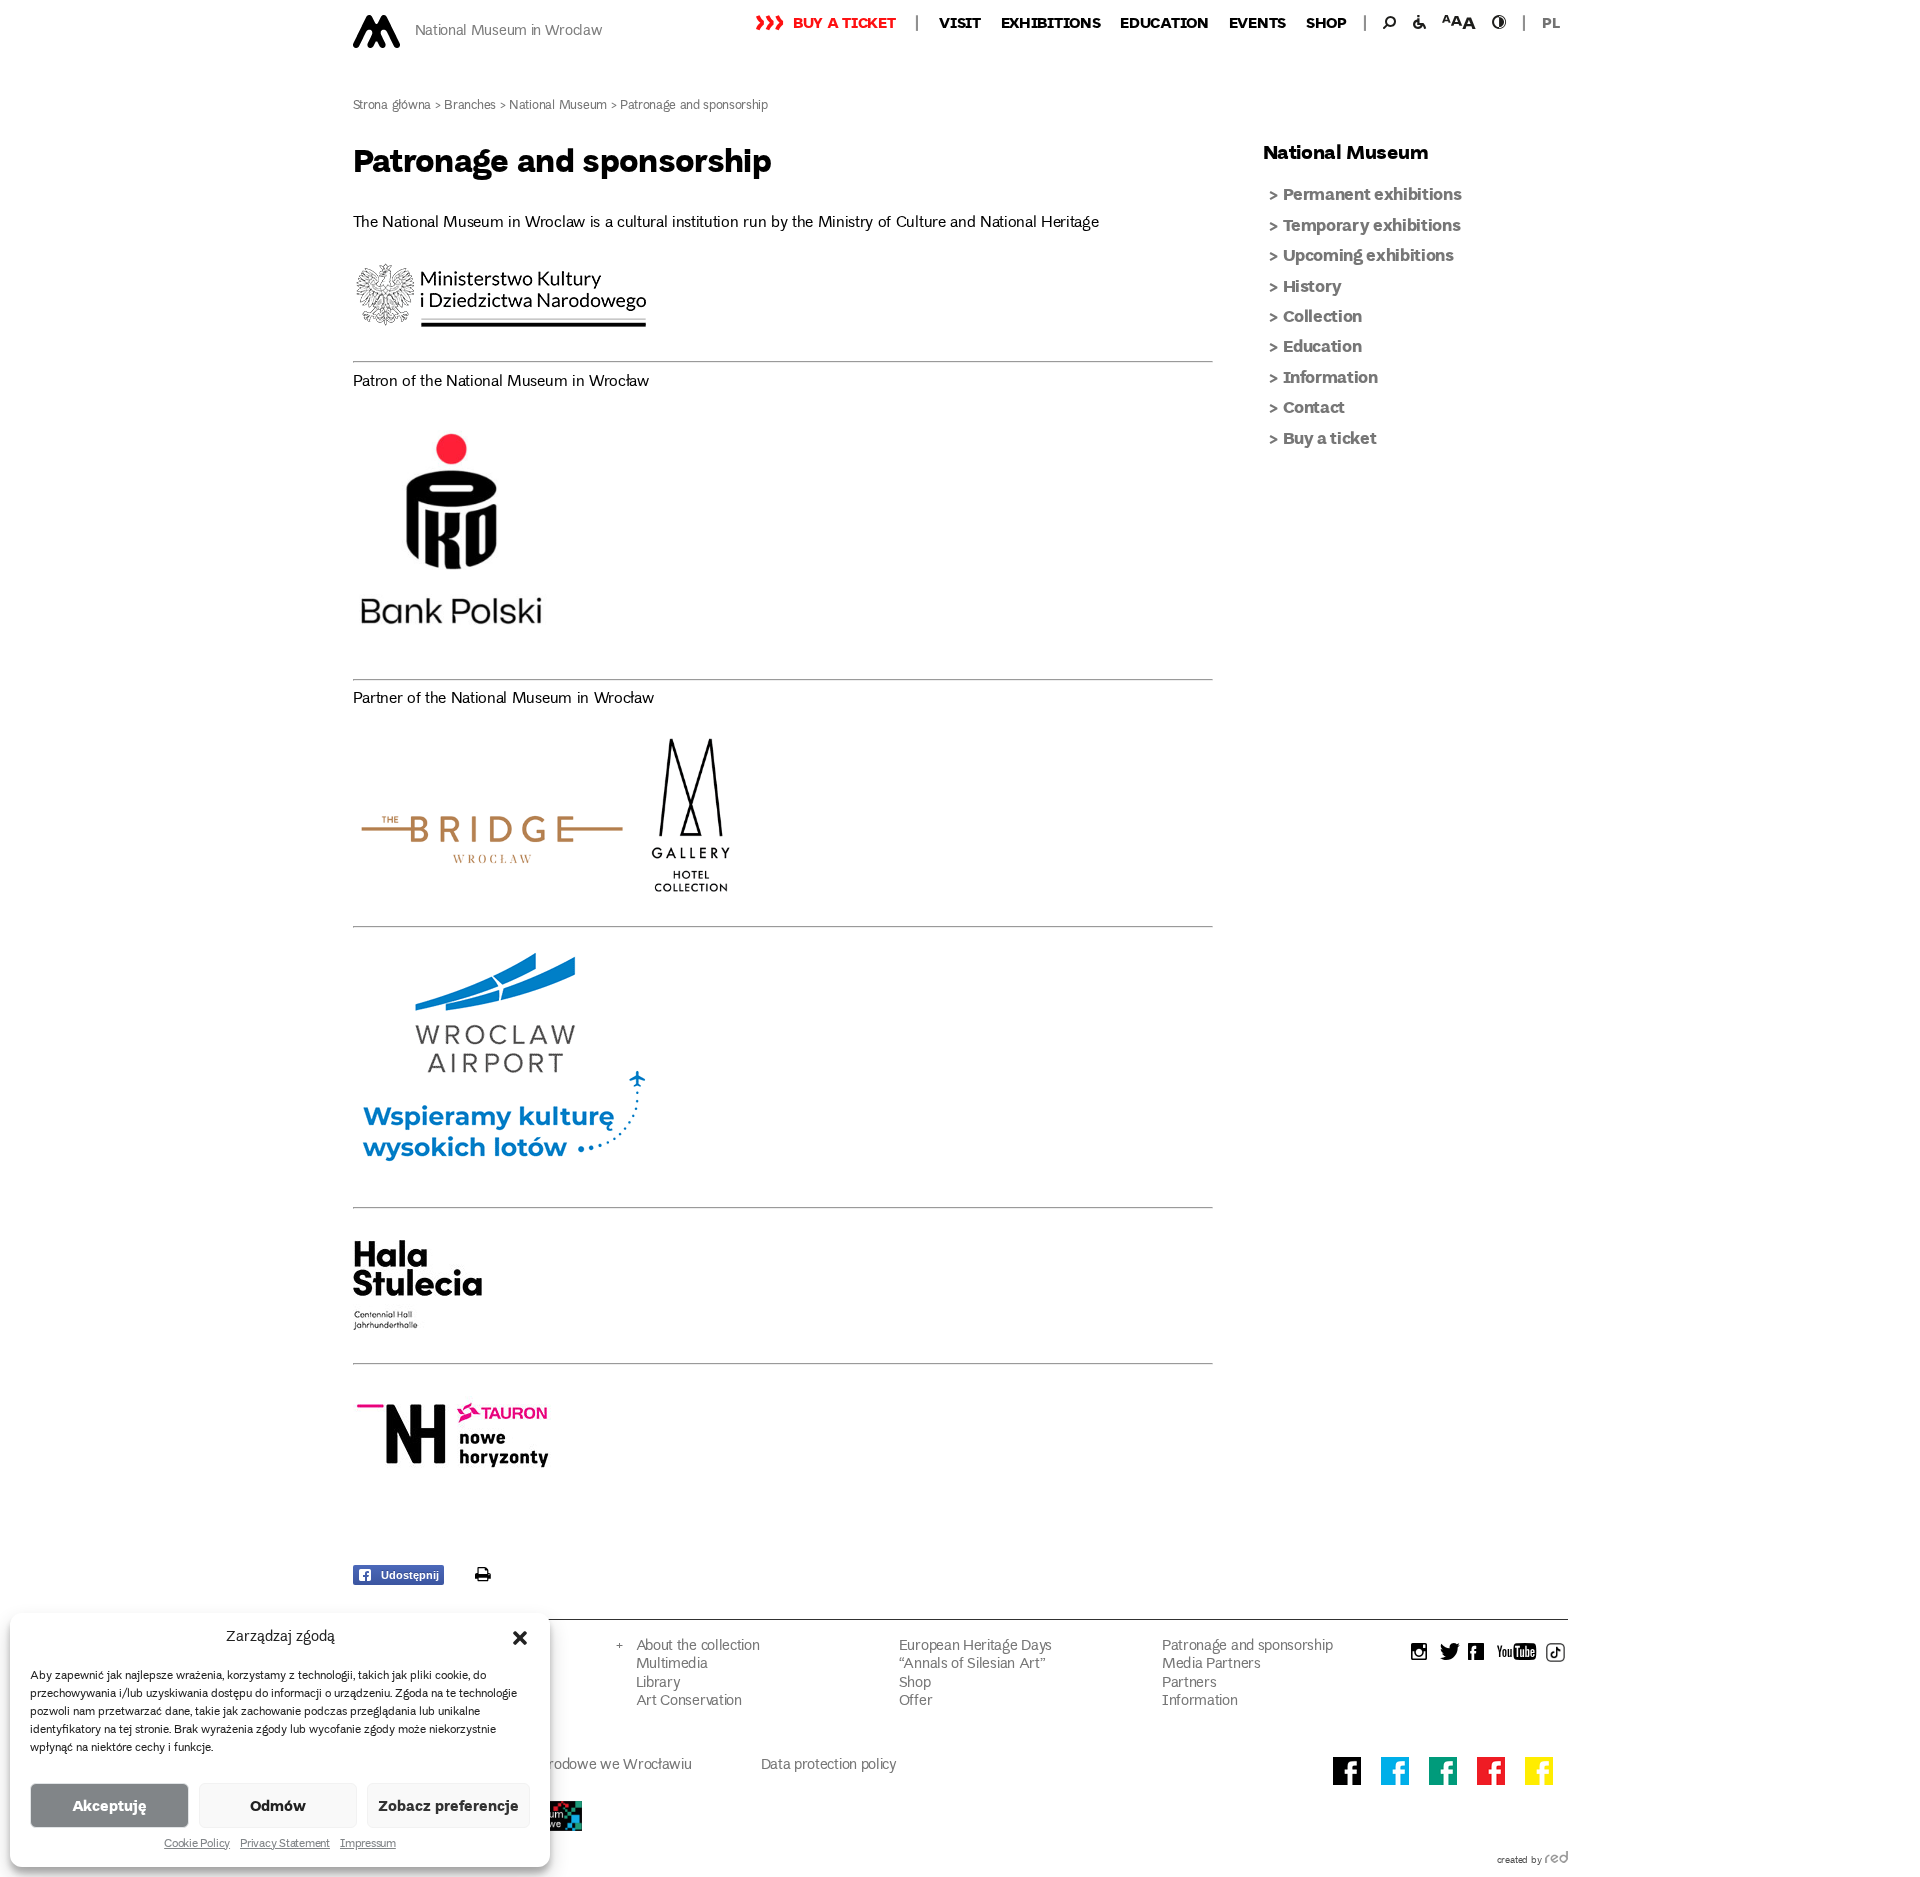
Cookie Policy (197, 1845)
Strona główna (392, 106)
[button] (520, 1638)
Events (1257, 22)
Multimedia (672, 1664)
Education (1164, 22)
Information (1330, 376)
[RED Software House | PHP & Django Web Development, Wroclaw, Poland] (1556, 1861)
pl (1550, 22)
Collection (1323, 315)
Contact (1314, 406)
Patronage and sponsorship (1247, 1646)
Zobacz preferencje (448, 1805)
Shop (1326, 22)
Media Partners (1211, 1664)
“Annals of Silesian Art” (972, 1664)
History (1313, 285)
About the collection (698, 1646)
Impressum (368, 1845)
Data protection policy (828, 1765)
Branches (470, 106)
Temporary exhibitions (1372, 224)
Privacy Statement (285, 1845)
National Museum (558, 106)
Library (658, 1683)
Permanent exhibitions (1372, 193)
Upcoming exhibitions (1368, 254)
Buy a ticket (844, 22)
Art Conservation (689, 1701)
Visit (960, 22)
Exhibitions (1051, 22)
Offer (915, 1701)
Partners (1189, 1683)
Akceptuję (109, 1805)
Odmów (278, 1805)
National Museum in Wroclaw (509, 31)
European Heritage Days (975, 1646)
